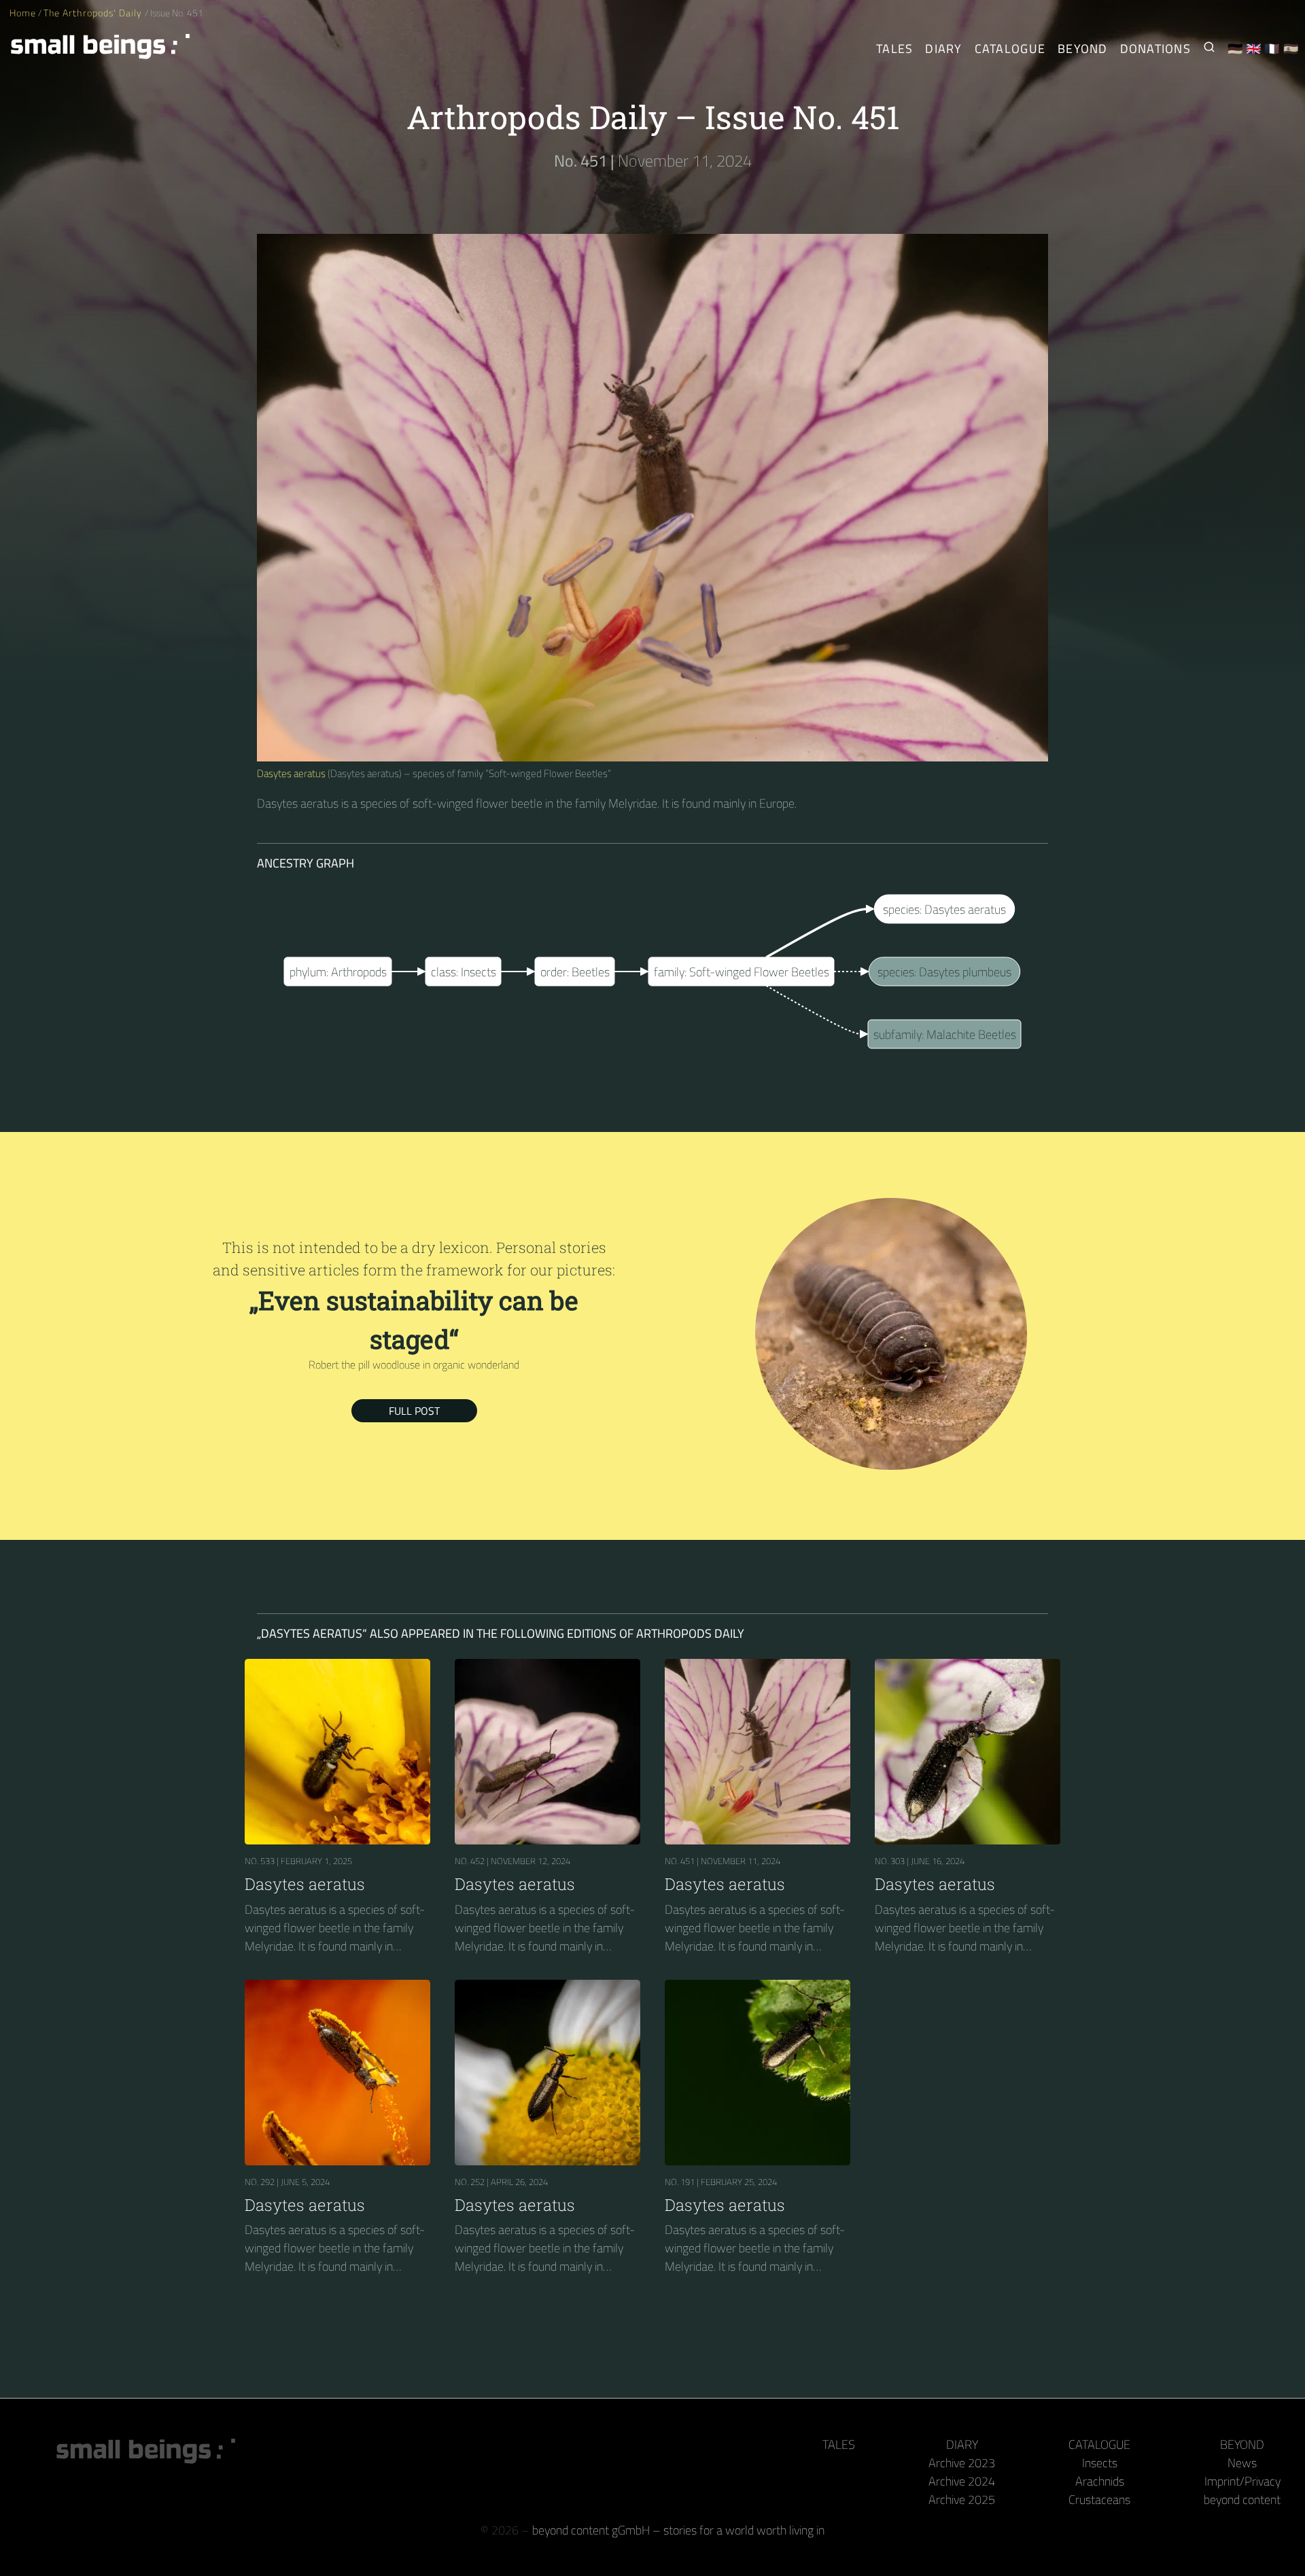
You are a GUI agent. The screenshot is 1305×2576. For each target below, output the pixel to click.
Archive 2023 (962, 2463)
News (1242, 2463)
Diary (943, 49)
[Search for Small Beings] (1209, 49)
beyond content (1242, 2500)
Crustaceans (1099, 2500)
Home (23, 13)
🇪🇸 (1291, 49)
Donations (1155, 49)
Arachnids (1100, 2481)
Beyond (1083, 49)
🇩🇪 (1235, 49)
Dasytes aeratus (291, 773)
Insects (1100, 2463)
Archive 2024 (962, 2481)
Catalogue (1010, 49)
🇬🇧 (1254, 49)
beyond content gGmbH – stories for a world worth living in (678, 2530)
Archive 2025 (962, 2500)
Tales (894, 49)
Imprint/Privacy (1242, 2481)
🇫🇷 (1272, 49)
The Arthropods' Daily (94, 13)
